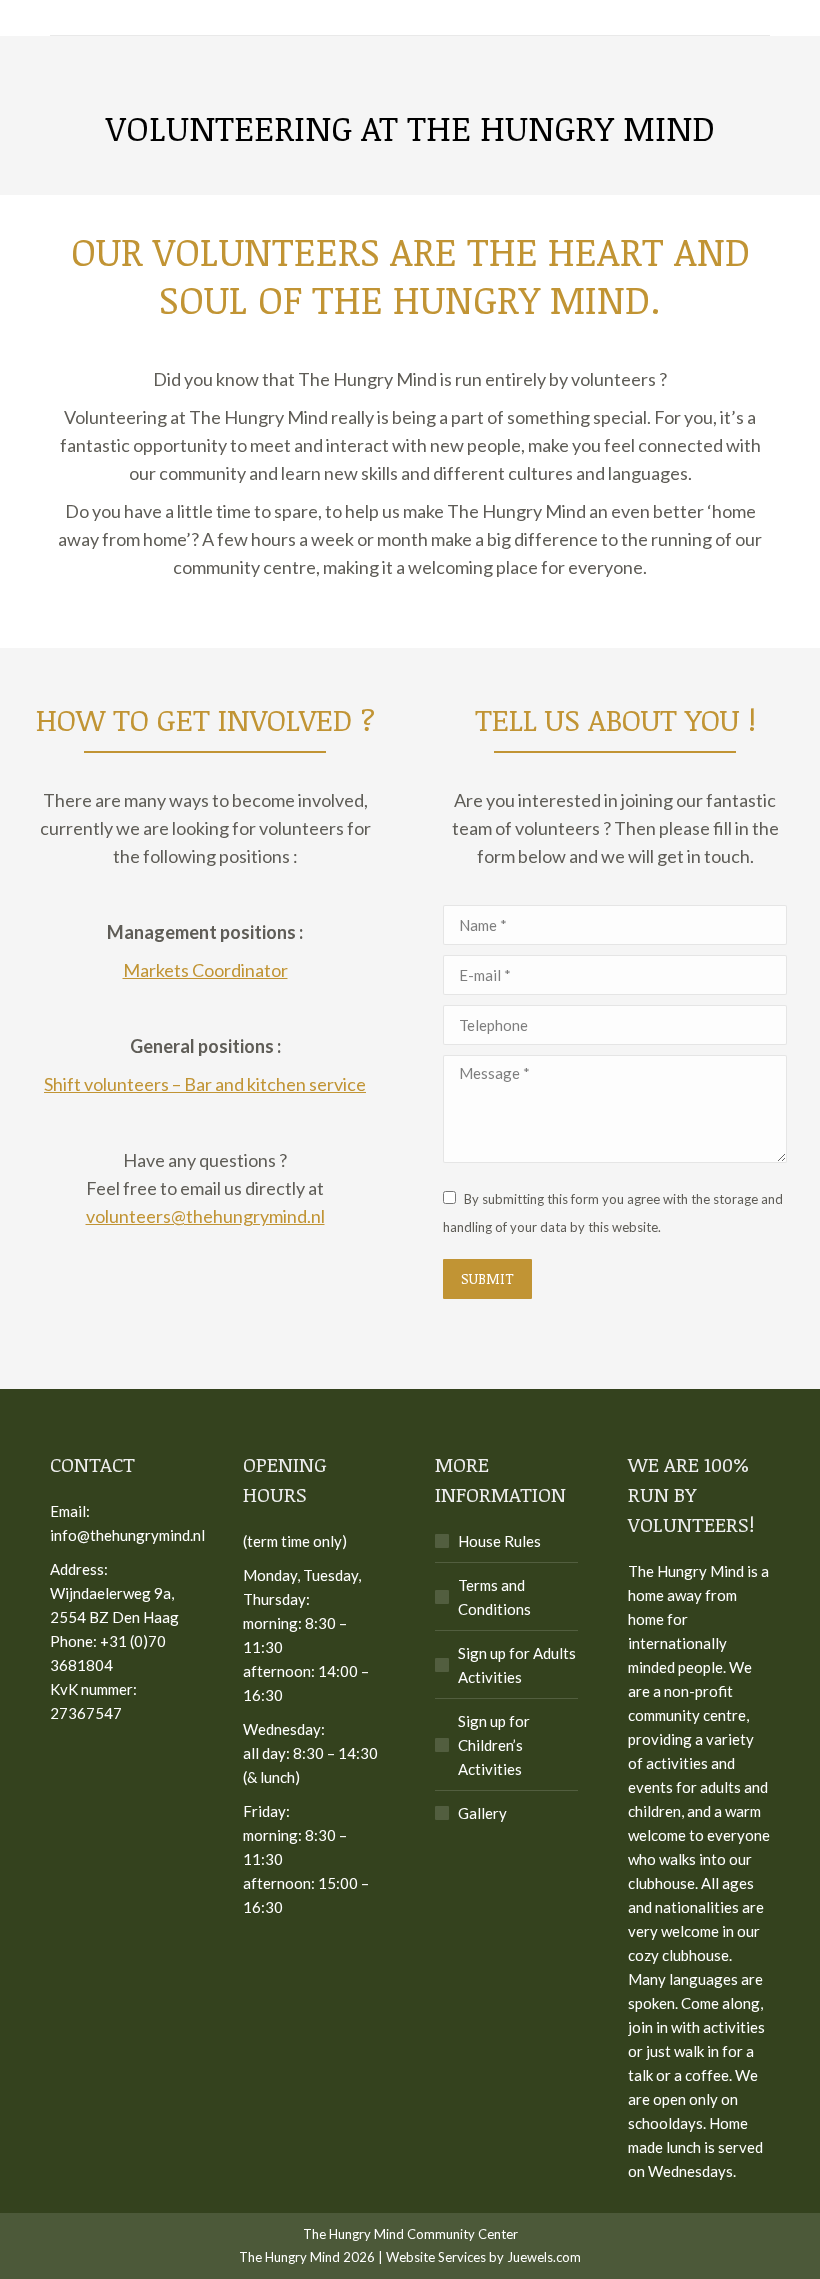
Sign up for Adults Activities (517, 1665)
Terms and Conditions (494, 1597)
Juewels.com (544, 2257)
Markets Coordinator (205, 970)
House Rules (499, 1541)
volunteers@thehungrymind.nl (205, 1216)
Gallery (482, 1813)
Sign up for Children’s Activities (494, 1745)
